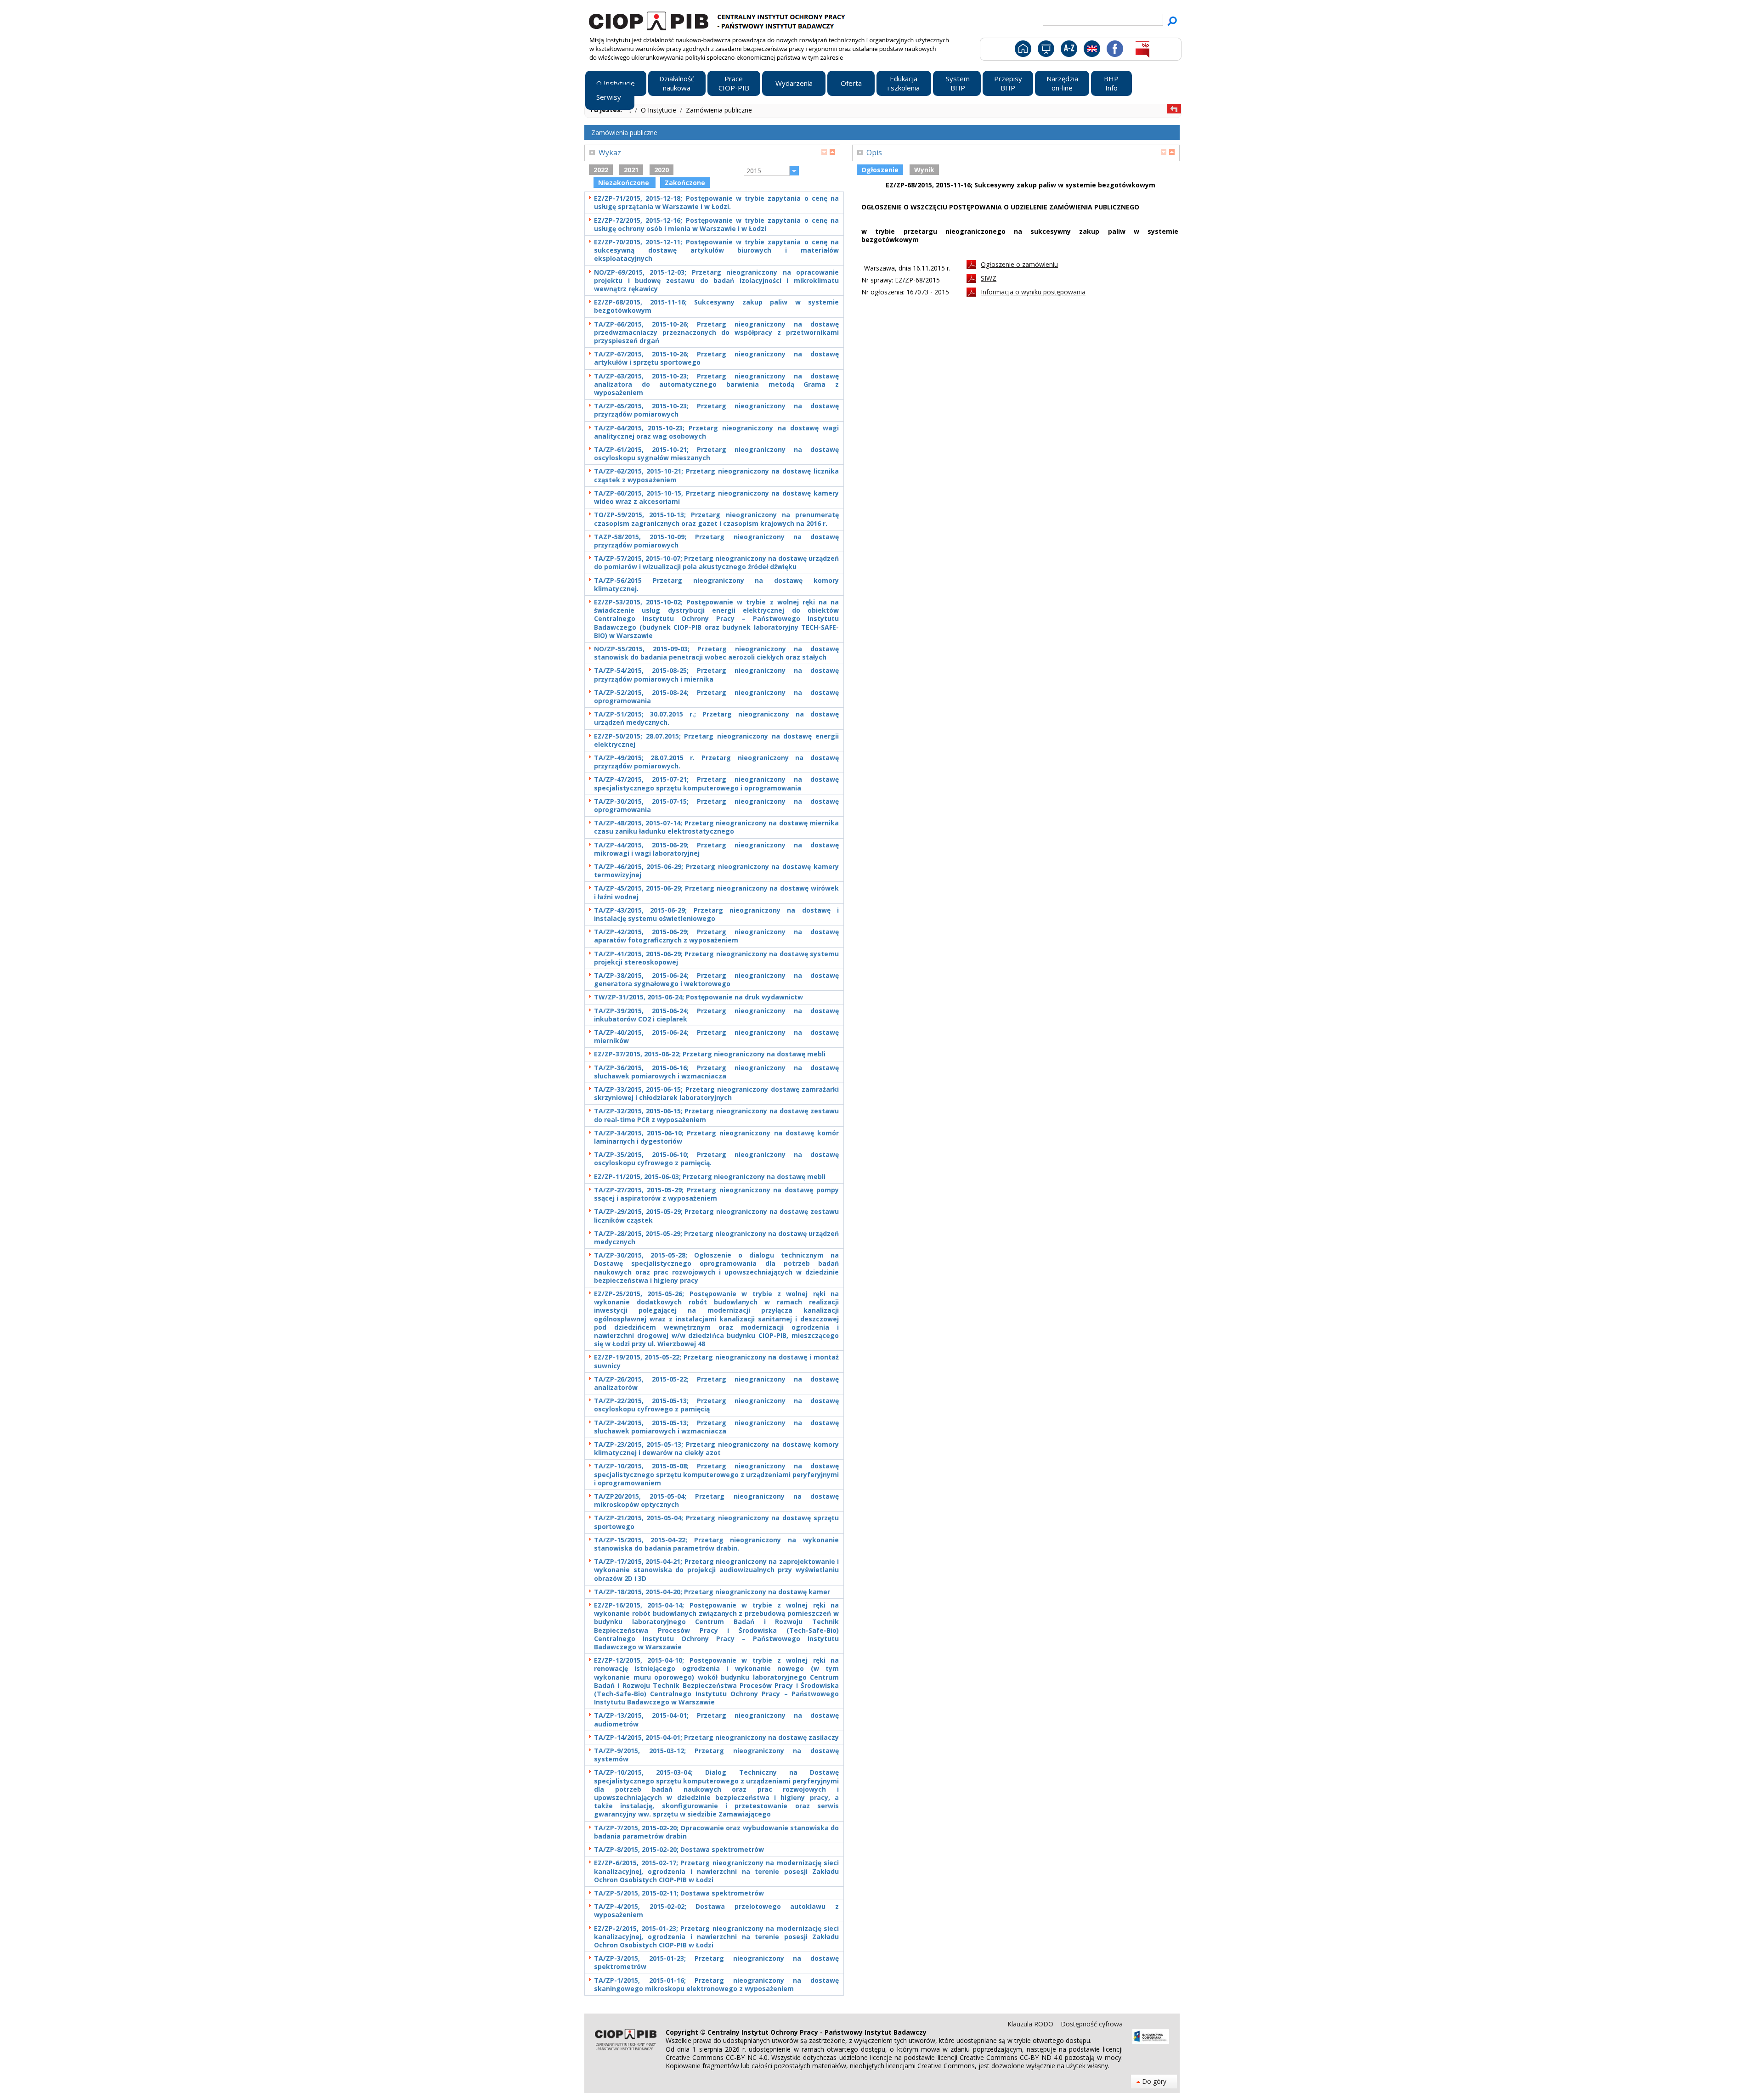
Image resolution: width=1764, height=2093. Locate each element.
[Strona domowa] (1022, 48)
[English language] (1092, 48)
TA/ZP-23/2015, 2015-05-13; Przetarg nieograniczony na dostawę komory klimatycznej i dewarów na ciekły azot (716, 1449)
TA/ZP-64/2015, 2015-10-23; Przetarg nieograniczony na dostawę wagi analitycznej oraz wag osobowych (716, 432)
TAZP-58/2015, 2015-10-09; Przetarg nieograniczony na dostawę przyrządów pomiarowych (716, 541)
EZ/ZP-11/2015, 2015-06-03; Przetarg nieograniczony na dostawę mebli (710, 1177)
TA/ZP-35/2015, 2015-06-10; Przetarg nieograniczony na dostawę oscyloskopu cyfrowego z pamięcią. (716, 1159)
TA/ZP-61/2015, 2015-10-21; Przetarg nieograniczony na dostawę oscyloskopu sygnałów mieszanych (716, 454)
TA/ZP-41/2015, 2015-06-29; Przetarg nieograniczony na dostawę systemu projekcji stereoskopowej (716, 958)
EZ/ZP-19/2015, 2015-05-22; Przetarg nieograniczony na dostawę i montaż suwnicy (716, 1361)
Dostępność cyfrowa (1092, 2024)
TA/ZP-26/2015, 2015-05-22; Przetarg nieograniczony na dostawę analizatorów (716, 1383)
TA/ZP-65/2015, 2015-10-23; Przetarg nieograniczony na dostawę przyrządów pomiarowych (716, 410)
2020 (661, 170)
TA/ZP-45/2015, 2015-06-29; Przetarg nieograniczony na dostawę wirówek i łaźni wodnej (716, 892)
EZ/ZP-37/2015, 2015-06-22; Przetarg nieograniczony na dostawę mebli (710, 1054)
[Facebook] (1114, 48)
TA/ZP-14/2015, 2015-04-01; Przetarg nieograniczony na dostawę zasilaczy (716, 1738)
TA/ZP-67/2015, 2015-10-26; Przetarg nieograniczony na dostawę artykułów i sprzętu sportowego (716, 358)
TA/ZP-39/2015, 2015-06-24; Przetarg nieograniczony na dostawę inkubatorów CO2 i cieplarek (716, 1015)
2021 (631, 170)
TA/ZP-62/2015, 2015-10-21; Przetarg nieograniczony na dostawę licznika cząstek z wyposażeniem (716, 475)
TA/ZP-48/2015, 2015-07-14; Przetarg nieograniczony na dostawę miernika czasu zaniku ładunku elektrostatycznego (716, 827)
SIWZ (989, 278)
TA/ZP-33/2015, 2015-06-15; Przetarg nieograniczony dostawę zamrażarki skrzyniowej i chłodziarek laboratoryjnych (716, 1094)
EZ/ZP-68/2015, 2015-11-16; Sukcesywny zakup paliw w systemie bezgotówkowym (716, 306)
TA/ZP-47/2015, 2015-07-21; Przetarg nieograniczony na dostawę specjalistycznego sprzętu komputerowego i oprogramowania (716, 784)
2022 (601, 170)
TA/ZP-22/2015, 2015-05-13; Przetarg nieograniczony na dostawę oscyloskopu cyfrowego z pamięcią (716, 1405)
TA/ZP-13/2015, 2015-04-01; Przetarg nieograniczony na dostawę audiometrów (716, 1720)
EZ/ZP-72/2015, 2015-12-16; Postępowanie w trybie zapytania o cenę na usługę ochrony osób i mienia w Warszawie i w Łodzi (716, 225)
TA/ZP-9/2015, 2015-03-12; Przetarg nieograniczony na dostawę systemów (716, 1755)
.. (631, 110)
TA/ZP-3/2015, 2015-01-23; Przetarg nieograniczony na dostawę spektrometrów (716, 1963)
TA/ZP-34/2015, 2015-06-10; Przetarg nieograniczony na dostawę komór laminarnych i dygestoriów (716, 1137)
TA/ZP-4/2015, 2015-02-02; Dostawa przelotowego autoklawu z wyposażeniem (716, 1911)
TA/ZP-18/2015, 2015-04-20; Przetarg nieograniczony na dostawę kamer (712, 1592)
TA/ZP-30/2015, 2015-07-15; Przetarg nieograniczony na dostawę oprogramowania (716, 806)
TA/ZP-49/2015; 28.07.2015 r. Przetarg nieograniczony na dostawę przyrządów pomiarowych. (716, 762)
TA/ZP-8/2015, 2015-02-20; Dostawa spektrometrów (679, 1850)
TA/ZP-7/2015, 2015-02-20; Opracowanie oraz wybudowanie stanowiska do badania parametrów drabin (716, 1832)
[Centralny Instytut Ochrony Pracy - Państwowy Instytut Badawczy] (718, 20)
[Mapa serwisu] (1045, 48)
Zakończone (685, 183)
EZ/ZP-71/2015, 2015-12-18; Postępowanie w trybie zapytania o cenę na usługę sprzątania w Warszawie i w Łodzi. (716, 203)
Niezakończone (625, 183)
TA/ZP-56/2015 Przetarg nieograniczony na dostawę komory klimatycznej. (716, 585)
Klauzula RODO (1031, 2024)
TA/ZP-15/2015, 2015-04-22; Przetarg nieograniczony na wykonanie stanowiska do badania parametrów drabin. (716, 1544)
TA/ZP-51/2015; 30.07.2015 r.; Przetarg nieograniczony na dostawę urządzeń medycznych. (716, 718)
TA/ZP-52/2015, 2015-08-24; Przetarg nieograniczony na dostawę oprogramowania (716, 697)
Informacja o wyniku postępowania (1033, 292)
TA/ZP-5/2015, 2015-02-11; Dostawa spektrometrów (679, 1893)
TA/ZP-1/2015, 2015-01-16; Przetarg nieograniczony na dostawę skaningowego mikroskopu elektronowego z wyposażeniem (716, 1985)
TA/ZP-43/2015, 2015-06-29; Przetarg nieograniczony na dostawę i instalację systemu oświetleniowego (716, 914)
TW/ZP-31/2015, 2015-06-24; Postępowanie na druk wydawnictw (698, 997)
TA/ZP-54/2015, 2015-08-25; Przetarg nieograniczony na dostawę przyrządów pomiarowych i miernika (716, 675)
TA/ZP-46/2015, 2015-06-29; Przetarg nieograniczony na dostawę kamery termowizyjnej (716, 871)
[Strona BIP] (1142, 48)
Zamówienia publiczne (719, 110)
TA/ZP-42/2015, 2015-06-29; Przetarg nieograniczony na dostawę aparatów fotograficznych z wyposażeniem (716, 936)
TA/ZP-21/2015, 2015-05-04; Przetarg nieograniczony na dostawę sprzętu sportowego (716, 1522)
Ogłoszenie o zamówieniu (1019, 264)
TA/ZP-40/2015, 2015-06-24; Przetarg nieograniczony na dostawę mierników (716, 1037)
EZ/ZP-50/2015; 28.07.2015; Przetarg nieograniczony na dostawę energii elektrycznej (716, 740)
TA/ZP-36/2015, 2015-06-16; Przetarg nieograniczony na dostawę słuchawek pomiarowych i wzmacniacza (716, 1072)
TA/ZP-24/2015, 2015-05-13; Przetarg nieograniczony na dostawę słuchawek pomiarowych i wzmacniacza (716, 1427)
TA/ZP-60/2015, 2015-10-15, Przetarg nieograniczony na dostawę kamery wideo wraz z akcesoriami (716, 497)
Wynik (924, 170)
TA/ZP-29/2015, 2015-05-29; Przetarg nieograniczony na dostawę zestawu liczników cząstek (716, 1216)
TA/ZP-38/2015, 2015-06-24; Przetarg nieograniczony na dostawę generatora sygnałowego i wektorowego (716, 980)
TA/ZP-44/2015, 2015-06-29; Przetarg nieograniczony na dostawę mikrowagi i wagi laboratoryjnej (716, 849)
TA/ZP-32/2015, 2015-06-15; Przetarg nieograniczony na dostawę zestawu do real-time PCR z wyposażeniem (716, 1115)
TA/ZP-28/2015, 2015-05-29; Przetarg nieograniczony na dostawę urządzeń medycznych (716, 1238)
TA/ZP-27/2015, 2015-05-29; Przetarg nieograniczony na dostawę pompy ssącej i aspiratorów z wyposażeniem (716, 1194)
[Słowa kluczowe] (1068, 48)
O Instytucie (659, 110)
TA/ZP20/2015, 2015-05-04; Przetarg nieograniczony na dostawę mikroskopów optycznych (716, 1501)
